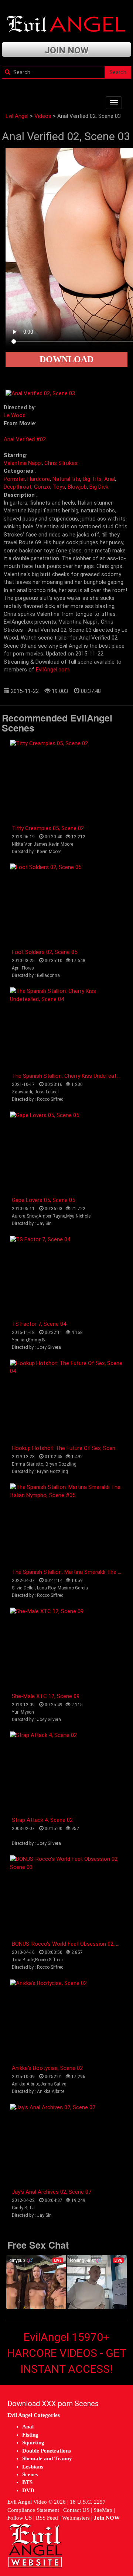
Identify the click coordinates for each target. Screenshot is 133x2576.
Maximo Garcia (73, 1588)
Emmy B (37, 1340)
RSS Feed (47, 2518)
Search (118, 72)
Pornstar (14, 479)
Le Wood (15, 415)
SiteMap (103, 2510)
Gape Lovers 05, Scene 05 (43, 1200)
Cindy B (20, 2208)
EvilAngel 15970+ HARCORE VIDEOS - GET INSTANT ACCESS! (67, 2353)
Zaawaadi (22, 1092)
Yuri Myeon (23, 1712)
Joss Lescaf (47, 1092)
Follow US (20, 2518)
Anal (110, 479)
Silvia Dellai (23, 1588)
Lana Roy (46, 1588)
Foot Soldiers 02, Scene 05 (45, 952)
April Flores (23, 968)
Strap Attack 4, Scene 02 (42, 1820)
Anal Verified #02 (25, 439)
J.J (32, 2208)
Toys (59, 487)
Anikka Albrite (25, 2084)
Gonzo (42, 487)
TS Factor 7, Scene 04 (39, 1324)
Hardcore (39, 479)
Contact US (76, 2510)
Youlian (19, 1340)
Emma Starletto (28, 1464)
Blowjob (77, 487)
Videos (43, 116)
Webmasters (76, 2518)
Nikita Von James (30, 844)
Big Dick (99, 487)
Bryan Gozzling (61, 1464)
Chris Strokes (61, 463)
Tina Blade (23, 1960)
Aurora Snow (25, 1216)
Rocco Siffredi (49, 1960)
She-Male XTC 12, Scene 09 (46, 1696)
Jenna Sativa (53, 2084)
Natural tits (66, 479)
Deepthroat (18, 487)
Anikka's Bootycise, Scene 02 (47, 2068)
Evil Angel (17, 116)
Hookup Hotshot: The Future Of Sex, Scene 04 (69, 1448)
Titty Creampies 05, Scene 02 (48, 828)
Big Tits (92, 479)
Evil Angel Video (27, 2502)
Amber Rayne (52, 1216)
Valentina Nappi (23, 463)
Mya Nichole (78, 1216)
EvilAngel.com (53, 670)
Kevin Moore (61, 844)
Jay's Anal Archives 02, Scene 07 (52, 2192)
